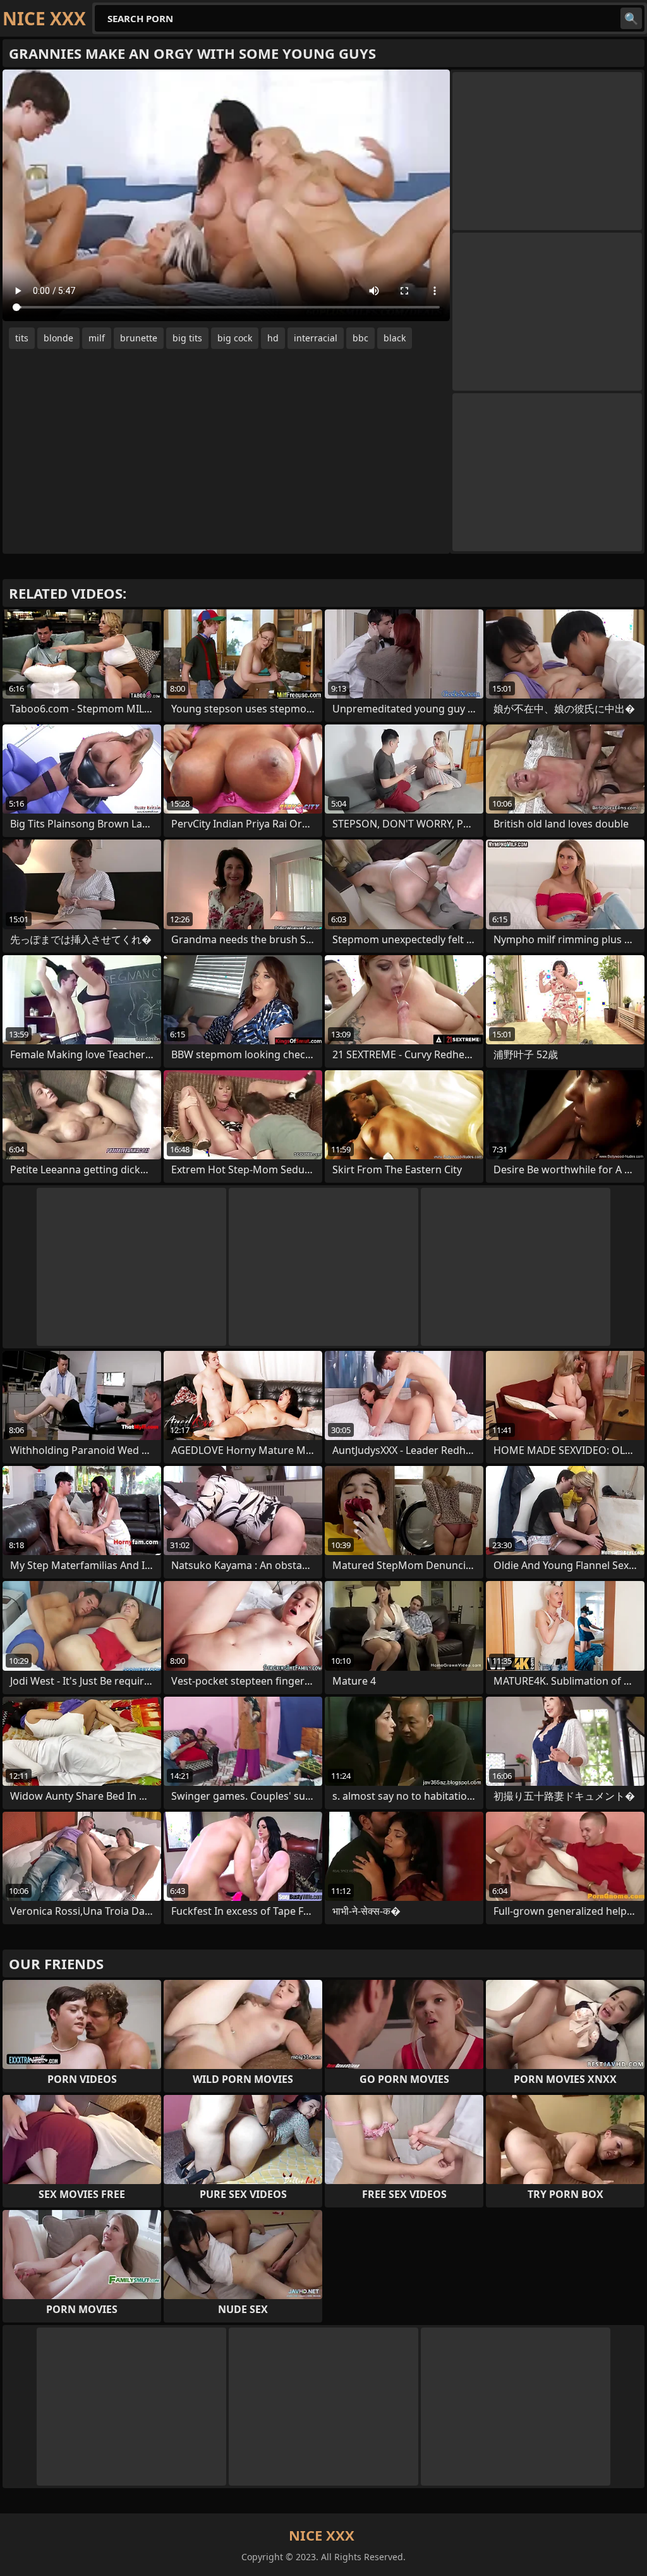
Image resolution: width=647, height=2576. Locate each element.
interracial (316, 338)
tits (22, 338)
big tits (187, 338)
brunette (139, 338)
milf (97, 338)
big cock (235, 338)
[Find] (631, 18)
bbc (360, 338)
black (395, 338)
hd (273, 338)
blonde (58, 338)
